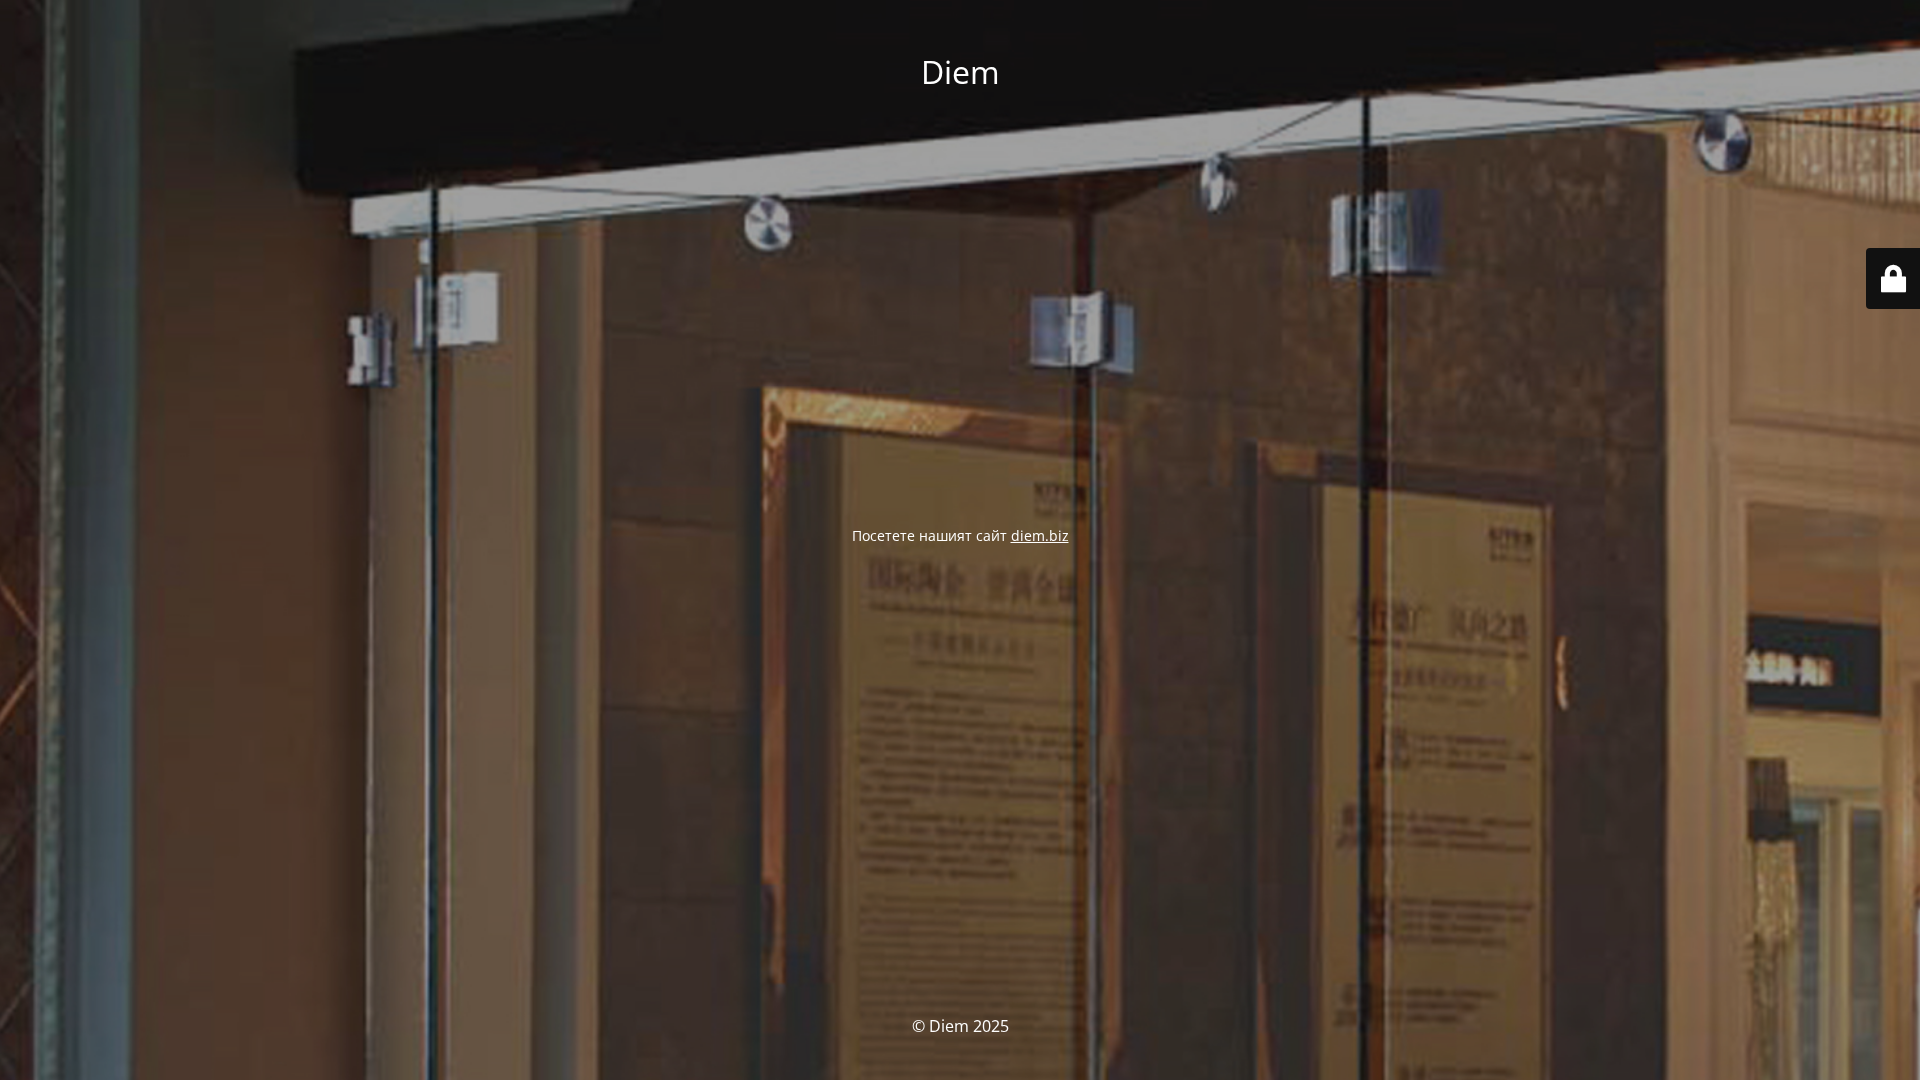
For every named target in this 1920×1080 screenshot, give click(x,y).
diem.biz (1040, 535)
